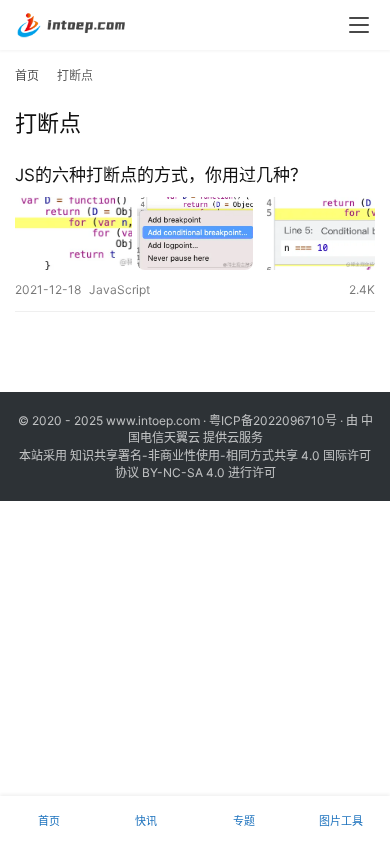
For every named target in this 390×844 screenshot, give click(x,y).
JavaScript (119, 289)
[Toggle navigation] (359, 25)
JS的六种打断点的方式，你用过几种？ (161, 175)
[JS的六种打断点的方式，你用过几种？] (195, 233)
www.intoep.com (153, 420)
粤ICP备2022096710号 (273, 420)
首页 (27, 75)
